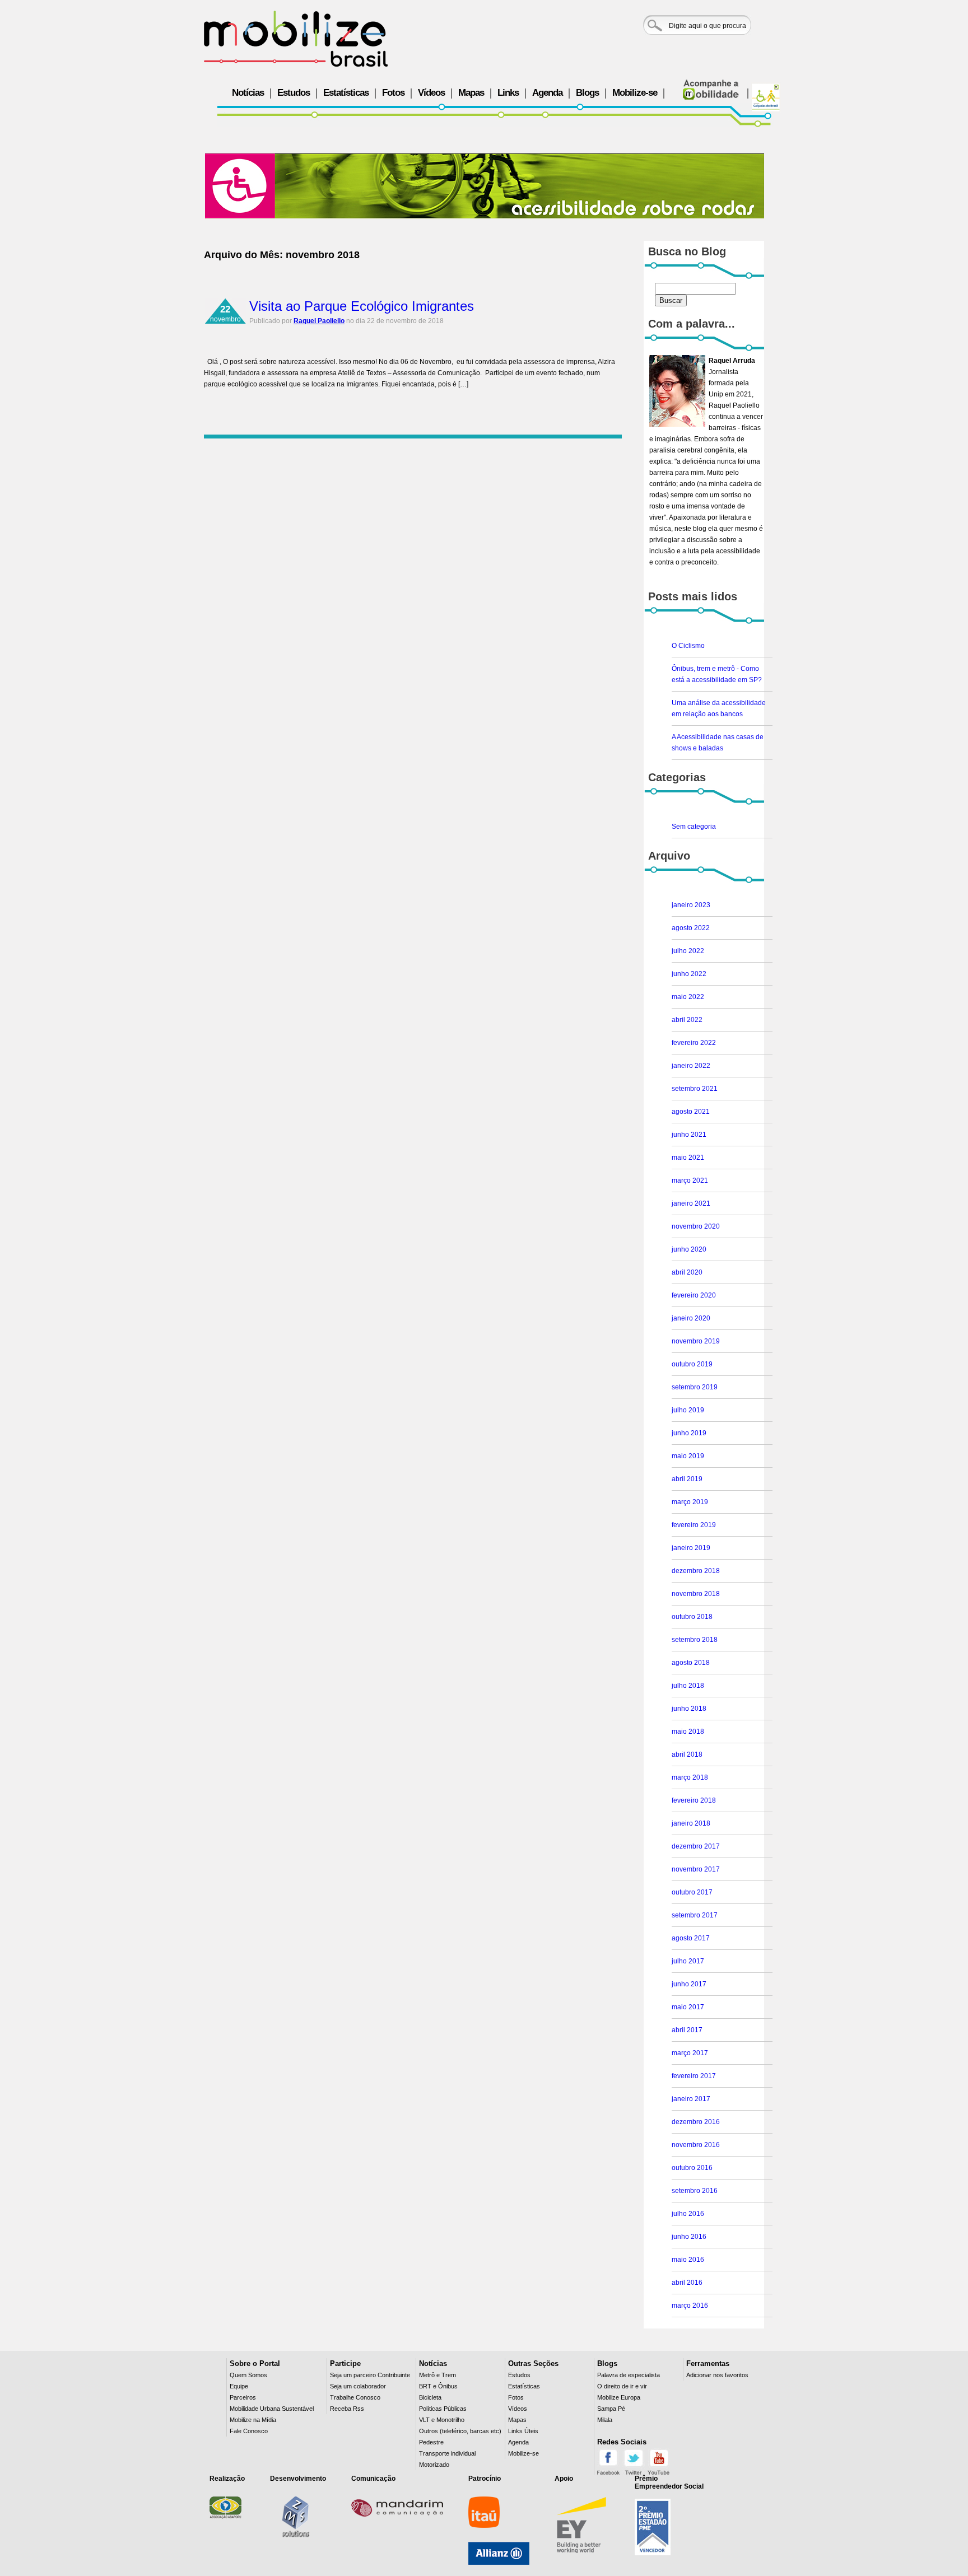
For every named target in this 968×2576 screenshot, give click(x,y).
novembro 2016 (696, 2145)
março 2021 (690, 1180)
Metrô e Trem (438, 2375)
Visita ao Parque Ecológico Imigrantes (362, 306)
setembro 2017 (695, 1915)
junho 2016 (689, 2237)
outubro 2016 (692, 2168)
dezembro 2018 (696, 1571)
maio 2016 (688, 2260)
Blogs (587, 93)
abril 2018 (687, 1754)
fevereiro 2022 (694, 1043)
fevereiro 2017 (694, 2076)
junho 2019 (689, 1433)
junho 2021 (689, 1135)
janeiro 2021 (691, 1203)
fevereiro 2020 (694, 1295)
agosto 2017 (691, 1938)
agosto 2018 (691, 1663)
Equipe (239, 2386)
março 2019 (690, 1502)
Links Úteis (523, 2431)
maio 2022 (688, 997)
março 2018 (690, 1777)
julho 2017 (688, 1961)
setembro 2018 (695, 1640)
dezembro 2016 (696, 2122)
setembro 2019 (695, 1387)
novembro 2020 (696, 1226)
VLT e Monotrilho (442, 2420)
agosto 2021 (691, 1112)
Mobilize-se (635, 93)
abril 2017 (687, 2030)
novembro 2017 (696, 1869)
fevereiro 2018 (694, 1800)
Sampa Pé (611, 2409)
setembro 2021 (695, 1089)
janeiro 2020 (691, 1318)
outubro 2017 (692, 1892)
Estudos (294, 93)
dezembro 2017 (696, 1846)
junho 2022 (689, 974)
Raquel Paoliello (319, 321)
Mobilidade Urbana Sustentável (272, 2409)
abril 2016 (687, 2283)
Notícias (248, 93)
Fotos (393, 93)
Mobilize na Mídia (253, 2420)
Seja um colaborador (358, 2386)
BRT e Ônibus (438, 2386)
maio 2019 (688, 1456)
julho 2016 (688, 2214)
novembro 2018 (696, 1594)
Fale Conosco (249, 2431)
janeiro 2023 (691, 905)
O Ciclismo (688, 646)
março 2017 (690, 2053)
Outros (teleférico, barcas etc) (460, 2431)
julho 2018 (688, 1686)
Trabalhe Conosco (355, 2397)
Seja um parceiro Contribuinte (370, 2375)
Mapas (471, 93)
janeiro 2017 (691, 2099)
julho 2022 (688, 951)
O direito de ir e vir (622, 2386)
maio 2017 (688, 2007)
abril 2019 (687, 1479)
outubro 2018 (692, 1617)
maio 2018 (688, 1732)
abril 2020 (687, 1272)
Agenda (547, 93)
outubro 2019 (692, 1364)
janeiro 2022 (691, 1066)
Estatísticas (346, 93)
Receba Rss (347, 2409)
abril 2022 (687, 1020)
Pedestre (431, 2442)
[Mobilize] (296, 39)
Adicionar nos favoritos (717, 2375)
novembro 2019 (696, 1341)
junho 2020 (689, 1249)
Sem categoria (694, 827)
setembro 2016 (695, 2191)
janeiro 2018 (691, 1823)
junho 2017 (689, 1984)
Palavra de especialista (629, 2375)
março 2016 (690, 2306)
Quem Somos (248, 2375)
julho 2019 (688, 1410)
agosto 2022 (691, 928)
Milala (605, 2420)
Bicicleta (430, 2397)
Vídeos (431, 93)
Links (508, 93)
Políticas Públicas (443, 2409)
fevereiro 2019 (694, 1525)
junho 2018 (689, 1709)
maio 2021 (688, 1158)
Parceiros (243, 2397)
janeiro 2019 (691, 1548)
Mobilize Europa (619, 2397)
